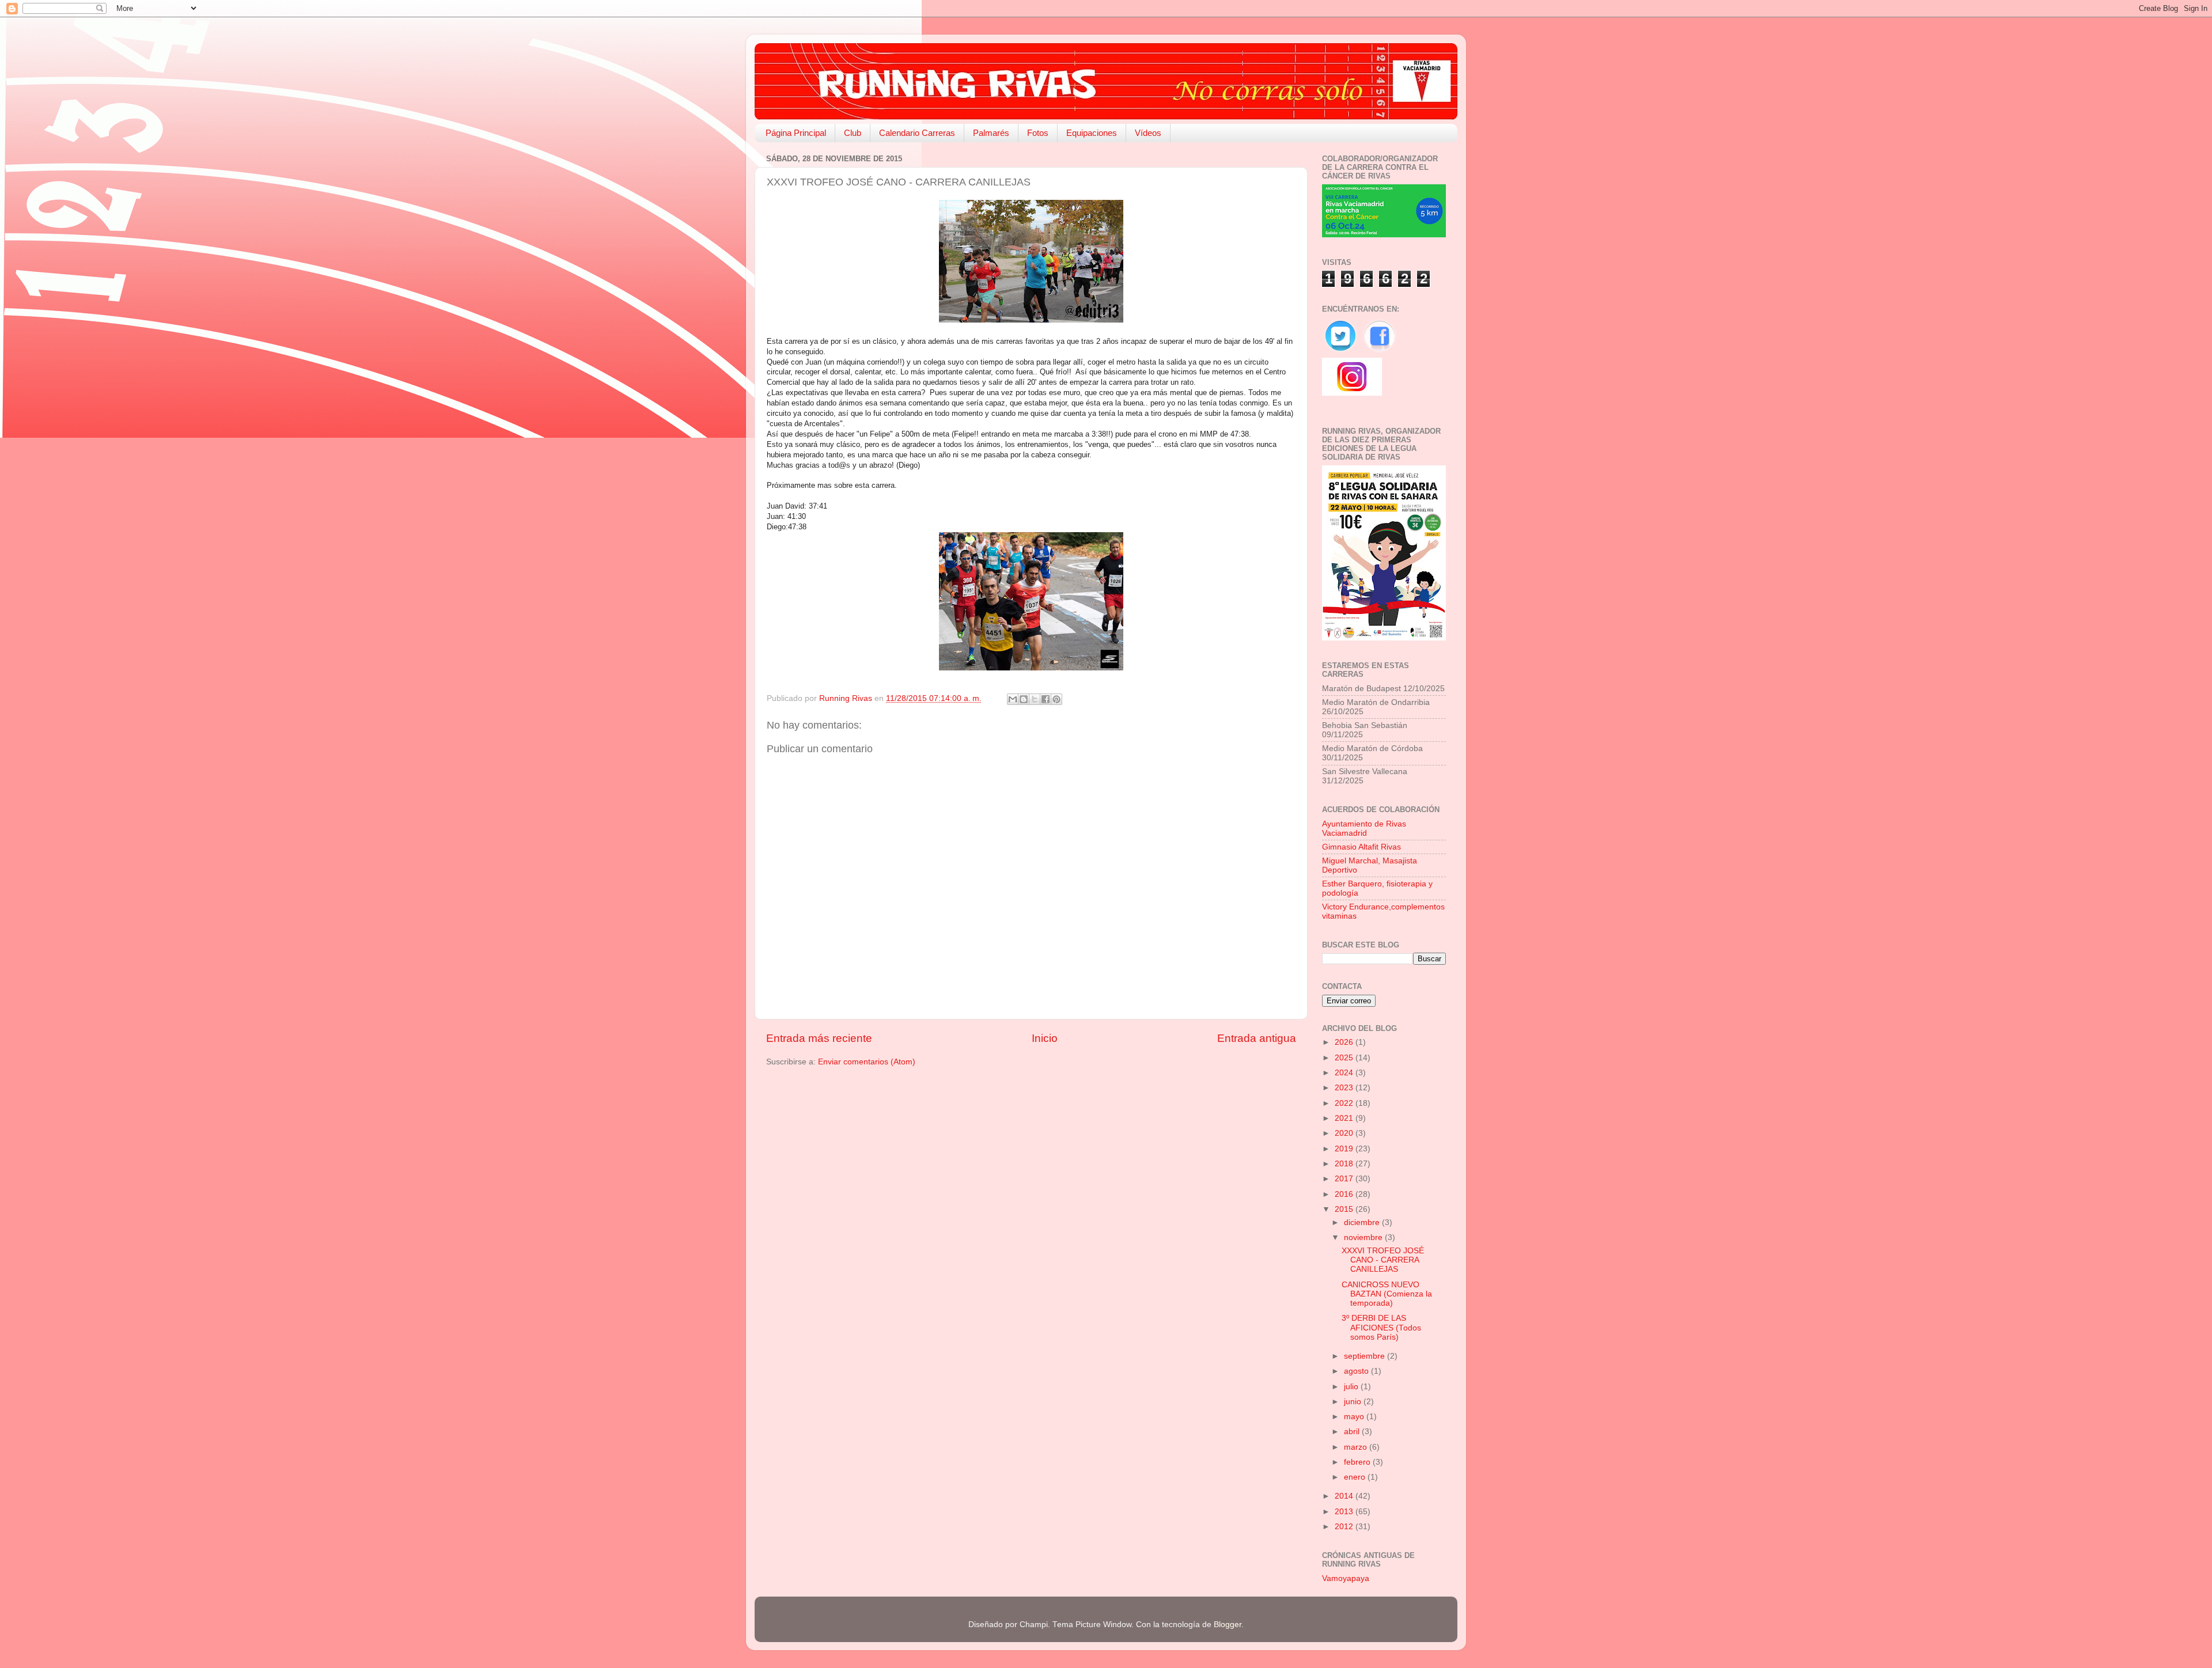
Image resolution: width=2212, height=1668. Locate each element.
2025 (1345, 1058)
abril (1353, 1432)
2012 (1345, 1527)
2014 (1345, 1496)
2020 (1345, 1133)
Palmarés (991, 133)
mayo (1355, 1417)
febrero (1358, 1462)
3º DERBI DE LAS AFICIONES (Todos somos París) (1381, 1327)
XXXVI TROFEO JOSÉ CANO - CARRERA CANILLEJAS (1383, 1260)
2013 (1345, 1512)
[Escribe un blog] (1024, 699)
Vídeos (1148, 133)
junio (1354, 1402)
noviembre (1364, 1237)
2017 (1345, 1179)
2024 (1345, 1073)
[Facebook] (1380, 352)
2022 (1345, 1103)
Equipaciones (1092, 133)
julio (1352, 1387)
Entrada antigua (1257, 1038)
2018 (1345, 1164)
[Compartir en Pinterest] (1056, 699)
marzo (1357, 1447)
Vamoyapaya (1346, 1578)
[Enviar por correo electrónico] (1013, 699)
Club (853, 133)
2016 (1345, 1194)
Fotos (1038, 133)
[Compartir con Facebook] (1046, 699)
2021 (1345, 1118)
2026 (1345, 1042)
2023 (1345, 1088)
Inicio (1045, 1038)
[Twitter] (1342, 352)
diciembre (1363, 1222)
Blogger (1228, 1625)
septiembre (1366, 1356)
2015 (1345, 1209)
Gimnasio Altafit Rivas (1361, 847)
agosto (1357, 1371)
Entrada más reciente (819, 1038)
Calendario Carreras (917, 133)
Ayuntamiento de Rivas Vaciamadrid (1364, 829)
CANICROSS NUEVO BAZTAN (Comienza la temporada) (1387, 1294)
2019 (1345, 1149)
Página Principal (796, 133)
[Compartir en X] (1035, 699)
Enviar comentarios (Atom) (867, 1062)
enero (1356, 1477)
